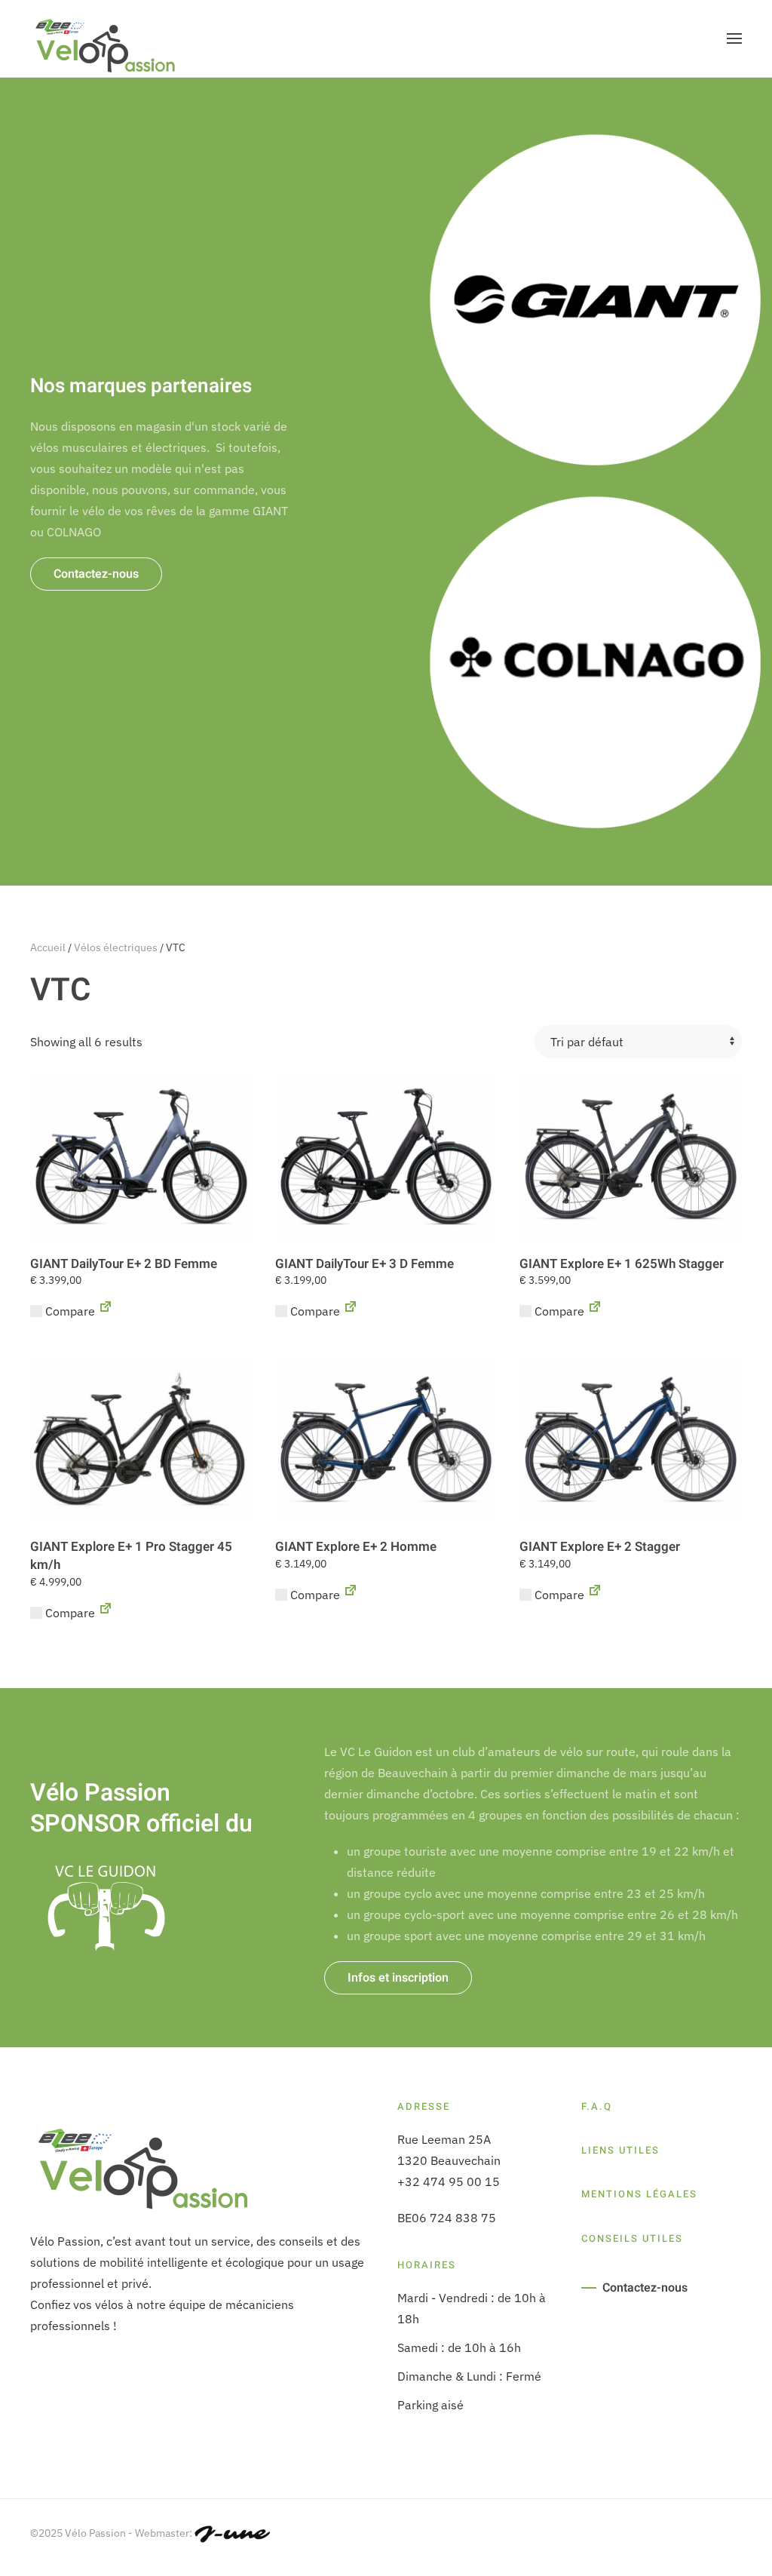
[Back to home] (106, 38)
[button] (734, 38)
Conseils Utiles (632, 2238)
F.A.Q (597, 2106)
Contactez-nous (96, 574)
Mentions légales (639, 2194)
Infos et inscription (398, 1978)
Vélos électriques (116, 947)
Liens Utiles (620, 2150)
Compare (69, 1311)
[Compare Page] (106, 1311)
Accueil (48, 947)
